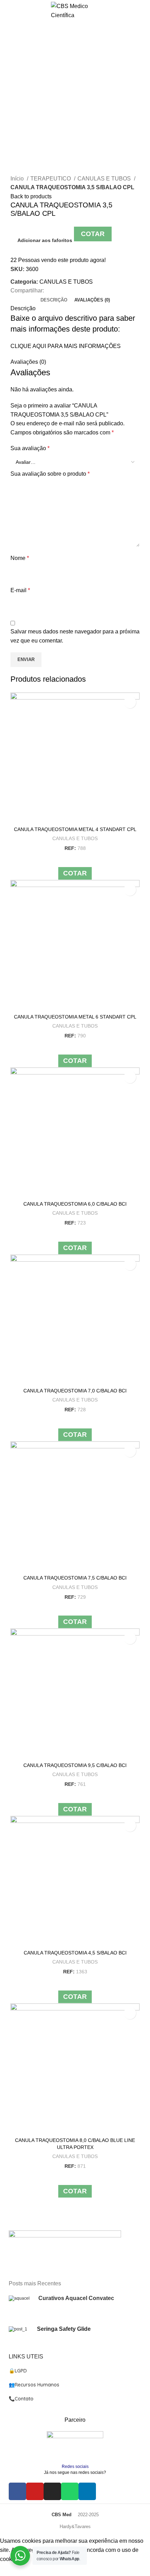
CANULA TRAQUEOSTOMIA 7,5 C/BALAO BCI (75, 1578)
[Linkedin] (87, 2491)
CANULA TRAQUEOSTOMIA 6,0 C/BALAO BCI (75, 1204)
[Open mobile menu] (9, 11)
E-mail (20, 590)
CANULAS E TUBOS (105, 179)
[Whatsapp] (70, 2491)
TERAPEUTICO (51, 179)
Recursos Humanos (34, 2385)
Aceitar (14, 2570)
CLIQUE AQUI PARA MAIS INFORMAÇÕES (66, 346)
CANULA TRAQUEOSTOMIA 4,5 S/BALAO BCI (75, 1953)
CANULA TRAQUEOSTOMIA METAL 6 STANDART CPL (75, 1017)
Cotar (93, 234)
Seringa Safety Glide (64, 2329)
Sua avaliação (30, 448)
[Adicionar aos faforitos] (130, 702)
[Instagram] (52, 2491)
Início (18, 179)
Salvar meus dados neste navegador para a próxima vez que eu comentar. (75, 636)
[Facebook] (17, 2491)
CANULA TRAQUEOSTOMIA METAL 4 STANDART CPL (75, 829)
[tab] (54, 300)
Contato (21, 2399)
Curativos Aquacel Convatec (76, 2298)
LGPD (18, 2371)
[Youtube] (35, 2491)
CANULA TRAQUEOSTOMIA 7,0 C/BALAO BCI (75, 1391)
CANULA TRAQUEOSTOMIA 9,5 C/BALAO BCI (75, 1765)
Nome (20, 558)
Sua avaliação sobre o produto (50, 474)
